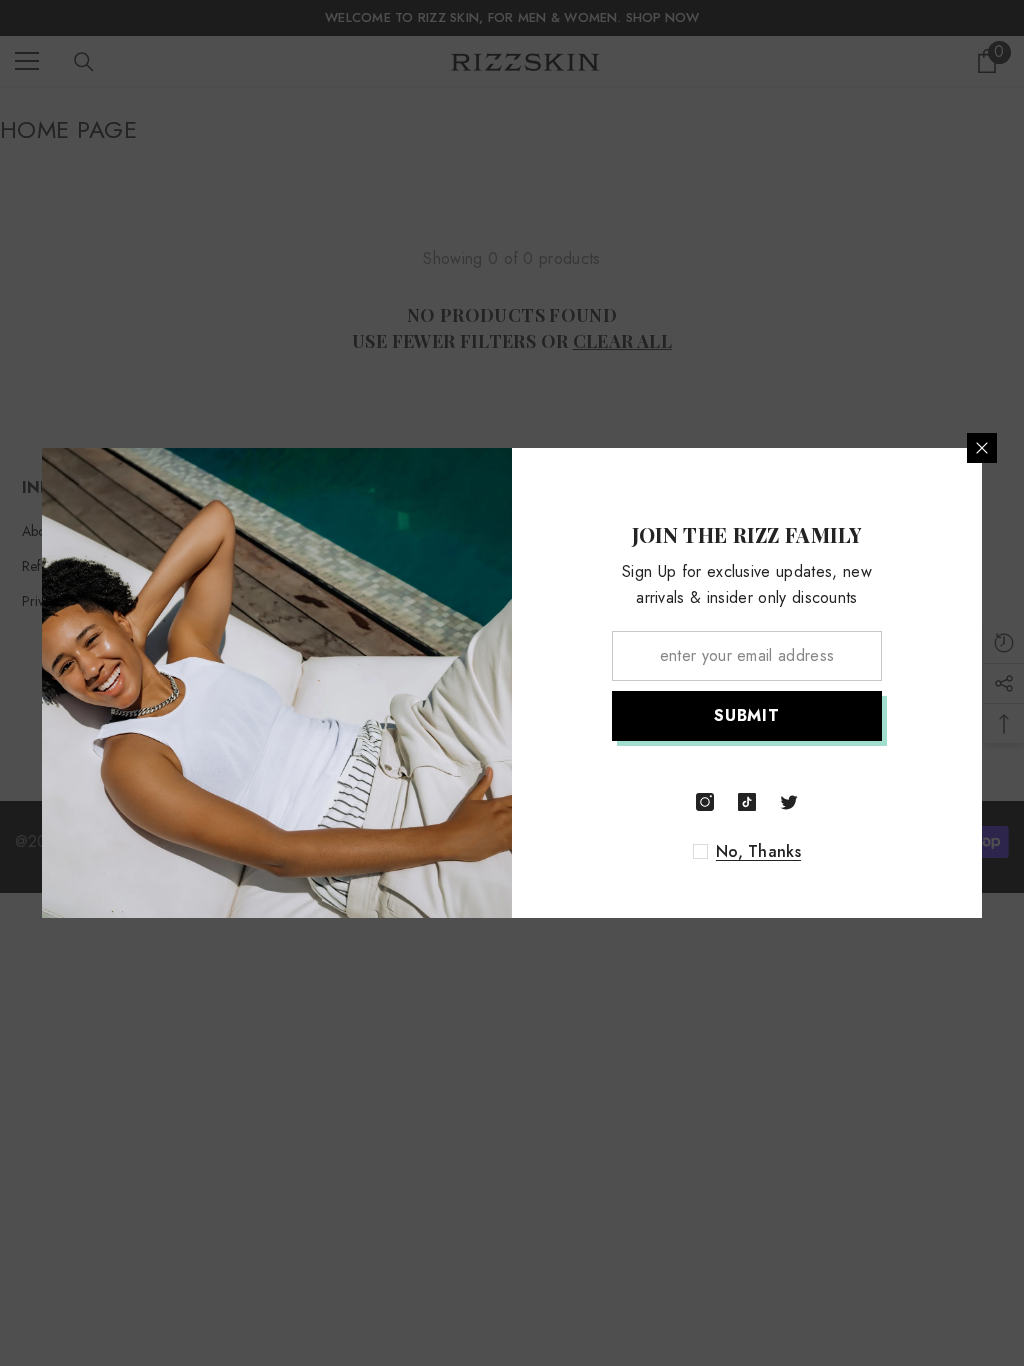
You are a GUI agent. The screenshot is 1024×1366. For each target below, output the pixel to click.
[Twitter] (789, 802)
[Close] (982, 448)
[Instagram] (705, 802)
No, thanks (758, 852)
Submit (747, 715)
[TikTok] (747, 802)
